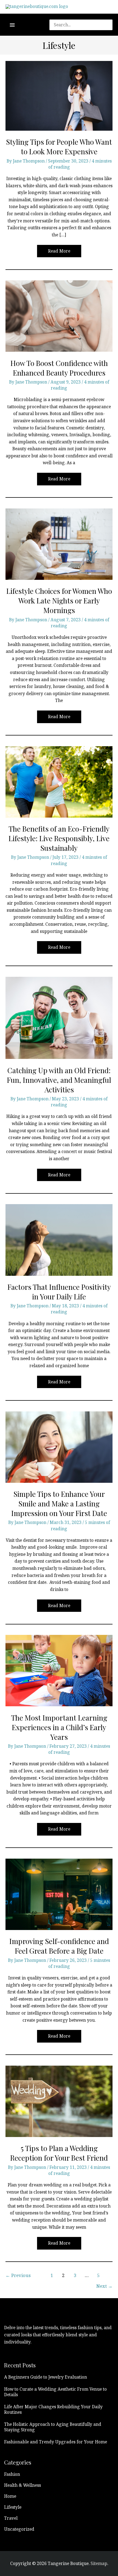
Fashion (12, 2474)
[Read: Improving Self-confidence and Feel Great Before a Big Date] (59, 1894)
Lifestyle (13, 2507)
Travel (11, 2518)
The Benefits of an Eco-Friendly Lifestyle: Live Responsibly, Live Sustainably (59, 838)
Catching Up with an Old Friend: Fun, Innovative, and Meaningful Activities (59, 1080)
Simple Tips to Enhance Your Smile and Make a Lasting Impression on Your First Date (59, 1504)
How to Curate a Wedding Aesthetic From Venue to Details (55, 2392)
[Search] (111, 25)
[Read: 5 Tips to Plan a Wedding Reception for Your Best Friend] (59, 2101)
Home (10, 2496)
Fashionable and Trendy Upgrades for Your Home (56, 2442)
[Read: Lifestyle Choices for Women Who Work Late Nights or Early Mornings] (59, 544)
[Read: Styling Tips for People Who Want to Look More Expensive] (59, 95)
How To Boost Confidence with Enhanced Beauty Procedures (59, 368)
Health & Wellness (23, 2485)
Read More (59, 253)
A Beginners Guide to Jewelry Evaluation (46, 2377)
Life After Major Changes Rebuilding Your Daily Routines (53, 2409)
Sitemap (99, 2563)
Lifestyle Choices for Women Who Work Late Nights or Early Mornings (59, 601)
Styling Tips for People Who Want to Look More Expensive (59, 147)
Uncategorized (19, 2529)
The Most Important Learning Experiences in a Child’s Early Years (59, 1727)
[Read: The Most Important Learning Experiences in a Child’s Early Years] (59, 1670)
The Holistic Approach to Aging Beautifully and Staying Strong (53, 2427)
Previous (18, 2275)
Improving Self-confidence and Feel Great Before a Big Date (59, 1946)
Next (104, 2286)
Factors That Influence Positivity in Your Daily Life (59, 1292)
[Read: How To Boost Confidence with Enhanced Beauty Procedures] (59, 315)
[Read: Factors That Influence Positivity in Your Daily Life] (59, 1240)
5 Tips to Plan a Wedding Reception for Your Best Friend (59, 2153)
